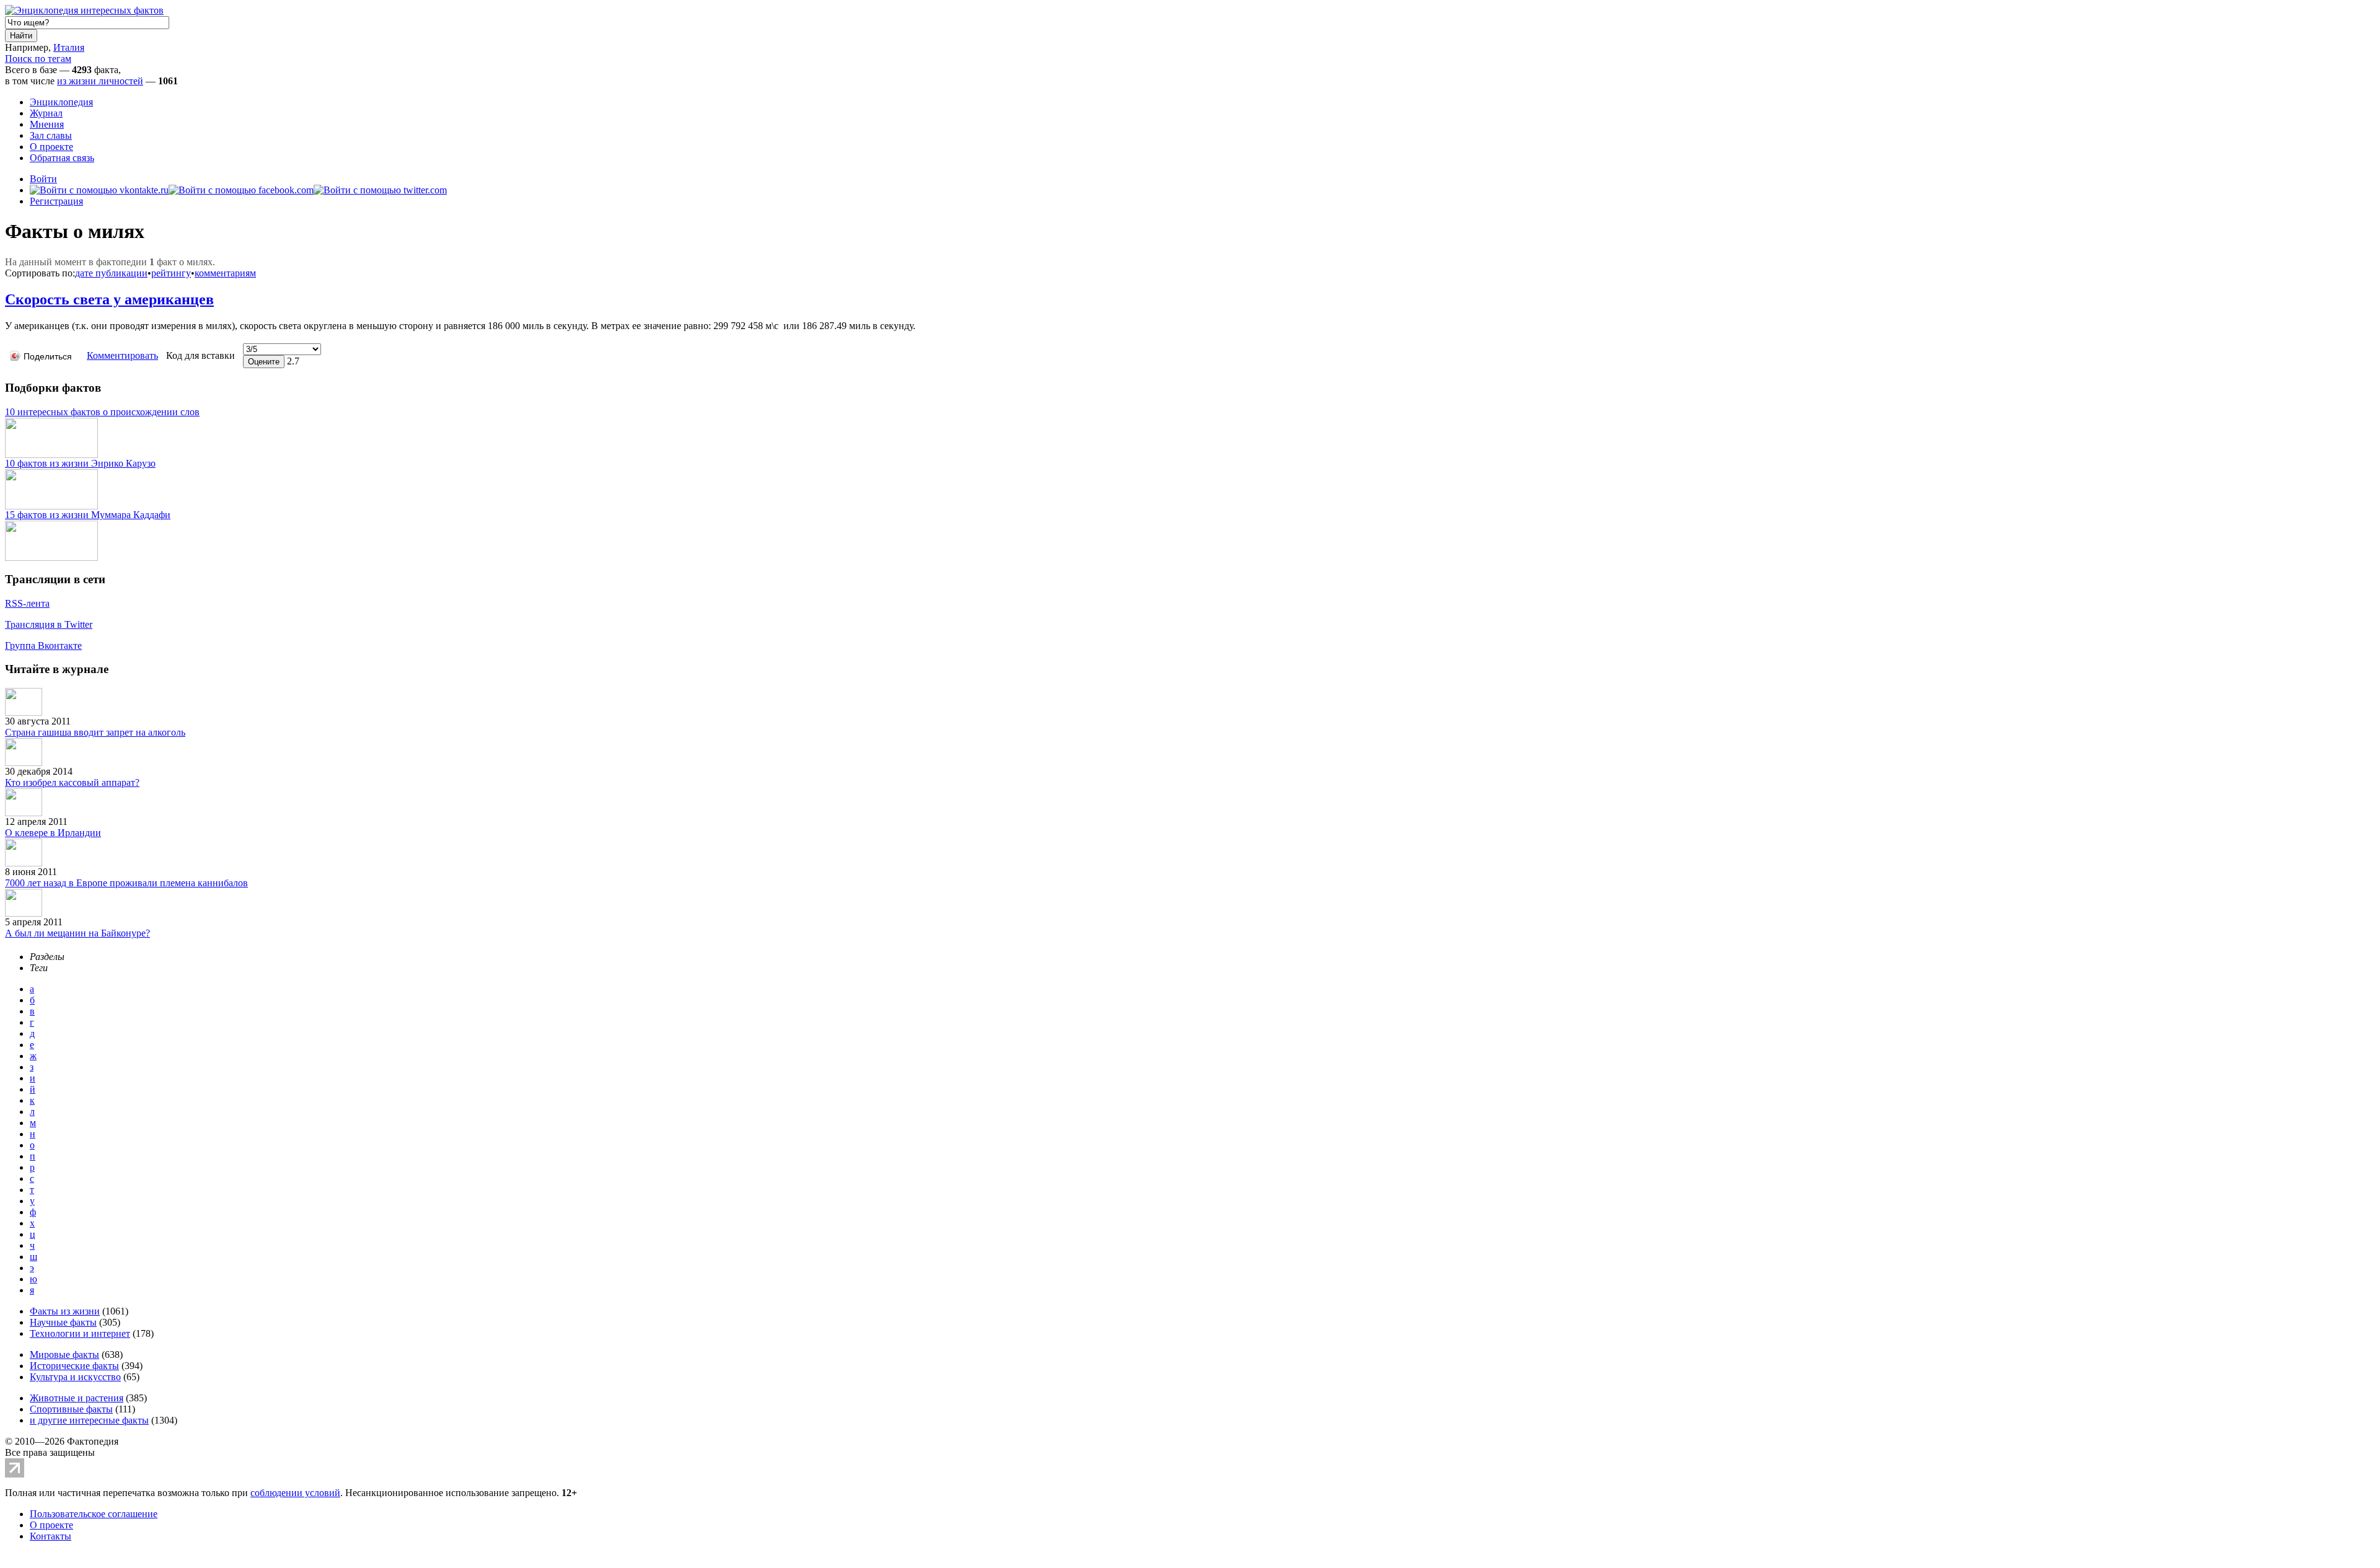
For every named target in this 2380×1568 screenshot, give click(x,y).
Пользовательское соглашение (94, 1514)
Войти (43, 179)
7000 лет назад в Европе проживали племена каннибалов (126, 883)
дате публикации (111, 273)
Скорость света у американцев (109, 299)
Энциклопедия (61, 102)
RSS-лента (27, 603)
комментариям (225, 273)
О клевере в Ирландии (53, 833)
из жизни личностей (100, 81)
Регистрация (56, 201)
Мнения (47, 124)
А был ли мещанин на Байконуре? (77, 933)
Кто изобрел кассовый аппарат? (72, 782)
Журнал (46, 113)
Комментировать (122, 355)
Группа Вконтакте (43, 645)
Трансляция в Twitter (49, 624)
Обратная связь (62, 158)
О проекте (51, 147)
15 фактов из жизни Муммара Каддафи (88, 515)
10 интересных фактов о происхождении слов (102, 412)
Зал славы (51, 135)
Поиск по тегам (38, 59)
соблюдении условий (295, 1493)
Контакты (51, 1536)
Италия (69, 47)
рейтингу (171, 273)
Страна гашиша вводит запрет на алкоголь (95, 732)
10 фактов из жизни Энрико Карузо (80, 463)
